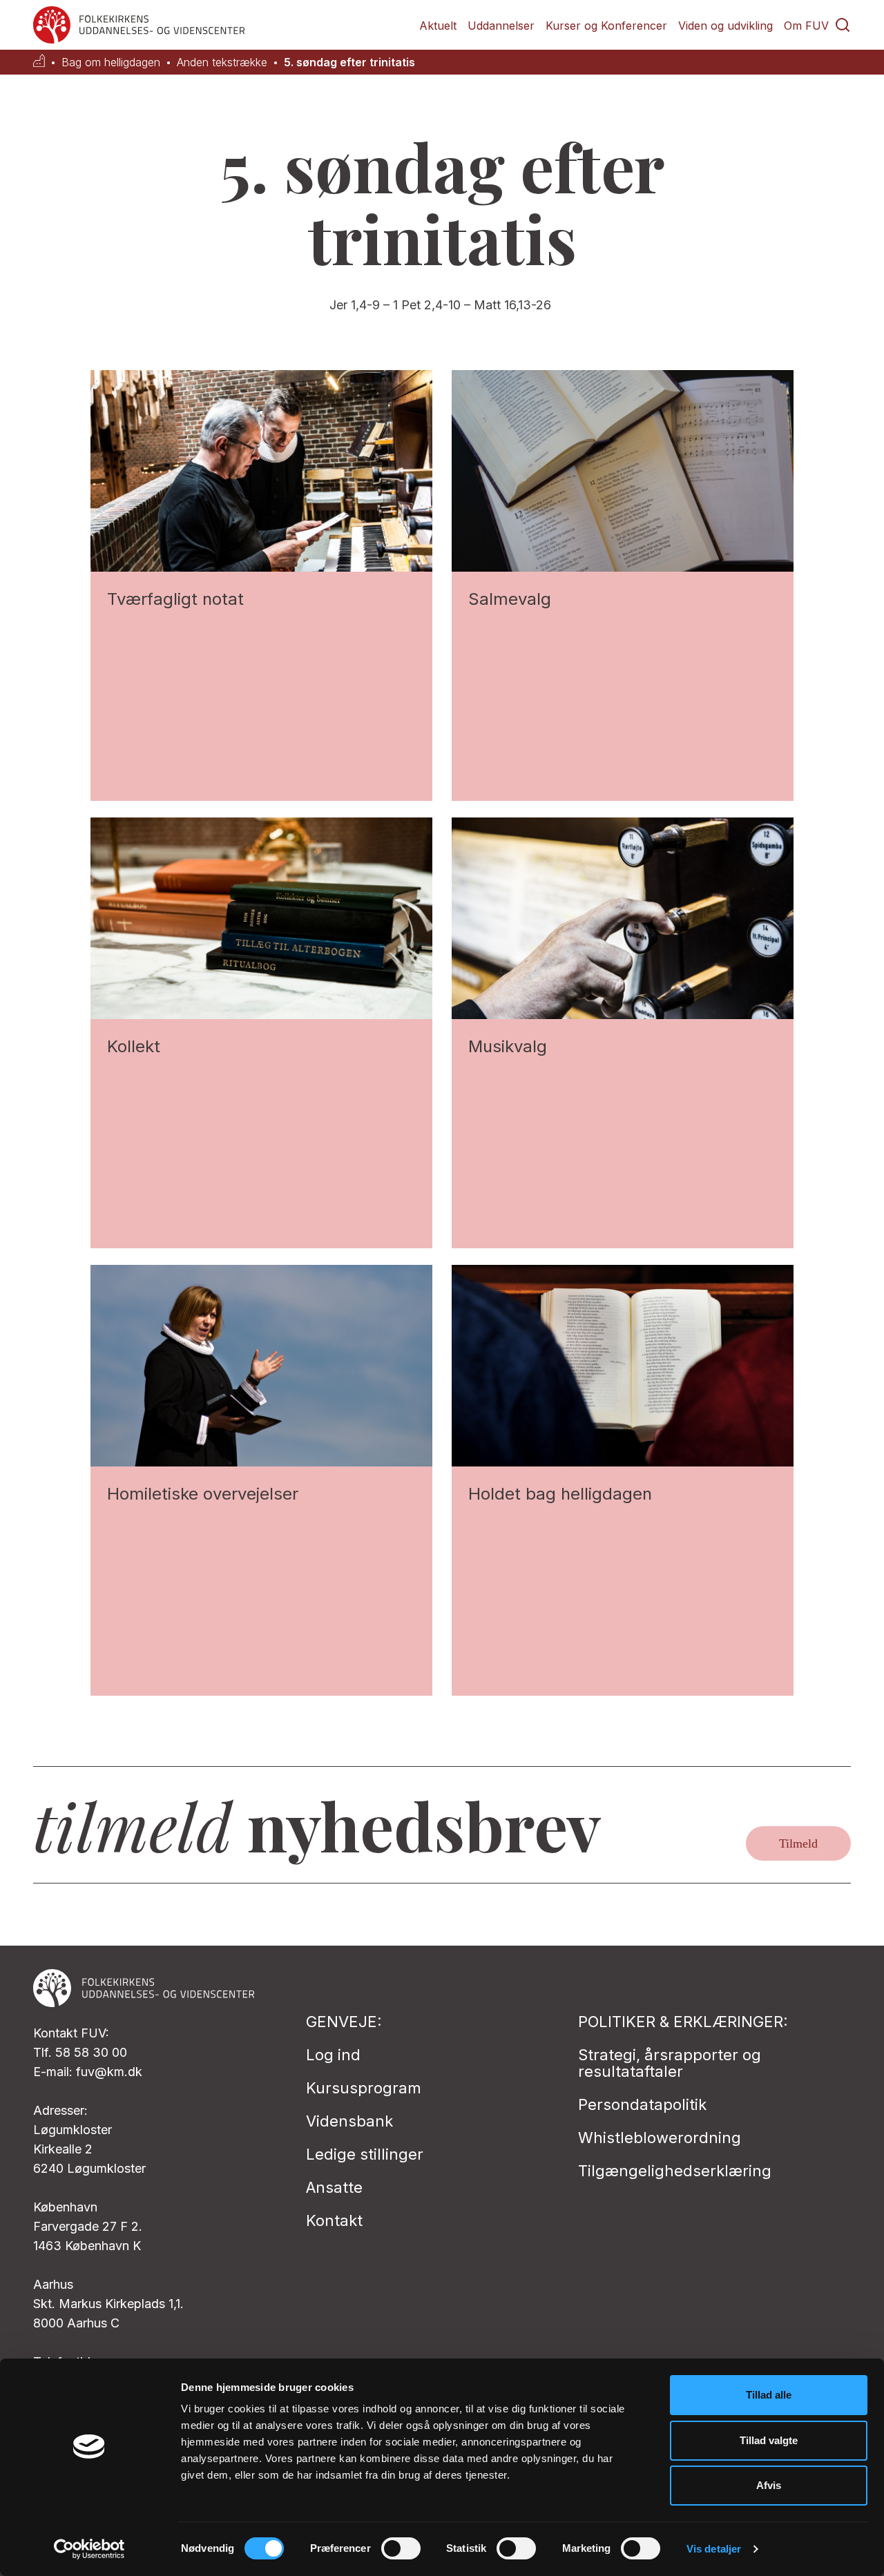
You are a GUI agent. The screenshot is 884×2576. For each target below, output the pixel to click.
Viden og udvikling (726, 26)
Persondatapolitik (642, 2104)
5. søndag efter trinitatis (349, 62)
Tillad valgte (769, 2440)
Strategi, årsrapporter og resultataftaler (670, 2063)
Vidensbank (349, 2121)
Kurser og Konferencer (606, 26)
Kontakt (334, 2220)
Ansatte (334, 2187)
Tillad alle (769, 2395)
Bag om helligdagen (111, 62)
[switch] (401, 2548)
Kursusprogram (364, 2088)
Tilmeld (798, 1843)
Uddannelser (501, 26)
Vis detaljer (714, 2549)
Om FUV (806, 26)
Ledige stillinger (365, 2154)
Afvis (769, 2485)
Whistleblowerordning (660, 2138)
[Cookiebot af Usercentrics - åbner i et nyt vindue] (89, 2549)
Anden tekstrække (222, 62)
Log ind (333, 2055)
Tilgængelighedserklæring (675, 2171)
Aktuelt (438, 26)
